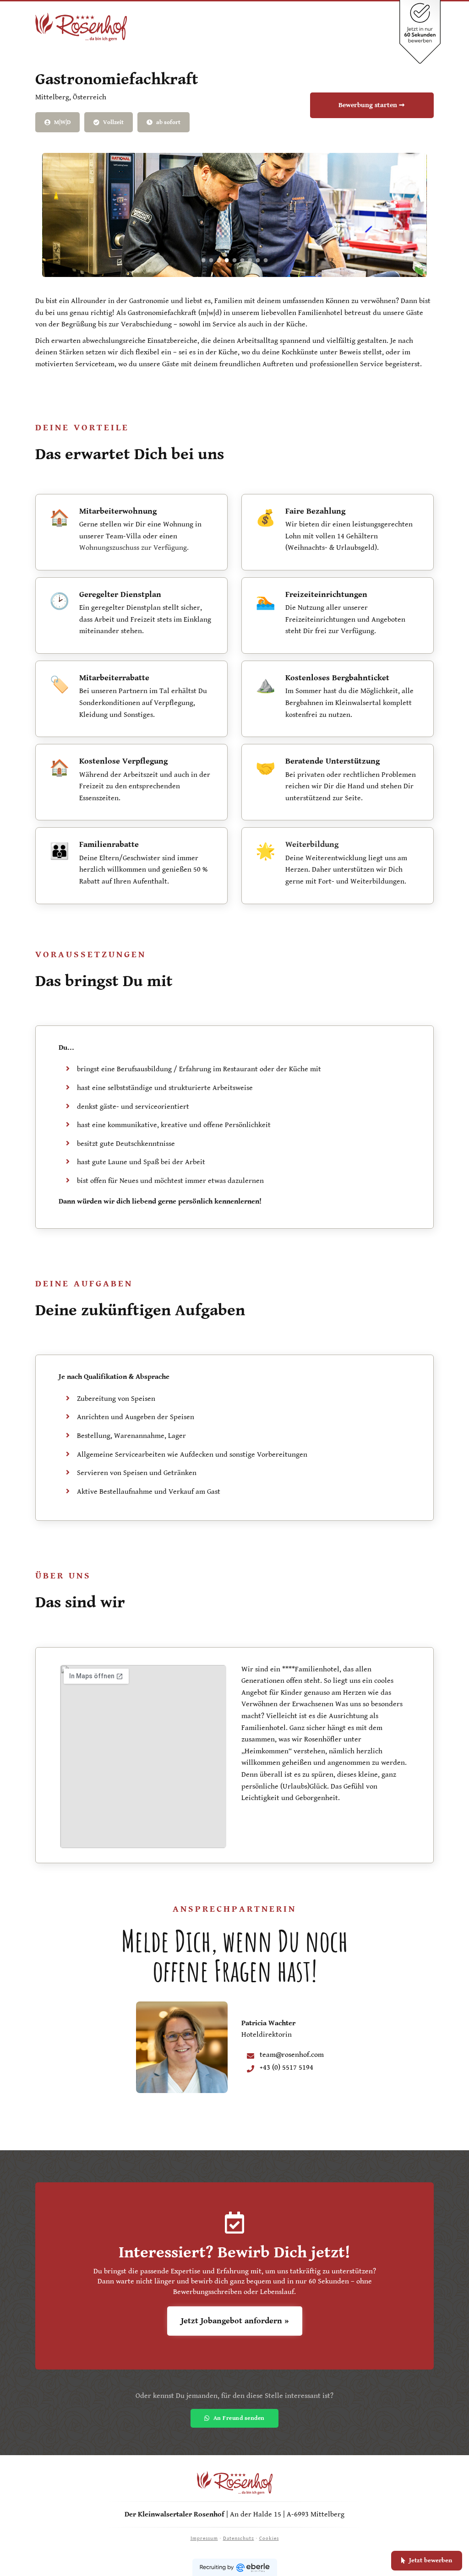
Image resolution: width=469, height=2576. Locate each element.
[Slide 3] (219, 260)
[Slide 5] (235, 260)
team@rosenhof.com (292, 2055)
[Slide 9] (266, 260)
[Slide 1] (204, 260)
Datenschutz (239, 2538)
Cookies (269, 2538)
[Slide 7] (250, 260)
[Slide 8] (258, 260)
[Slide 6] (243, 260)
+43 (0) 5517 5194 (286, 2068)
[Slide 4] (227, 260)
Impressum (204, 2538)
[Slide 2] (211, 260)
